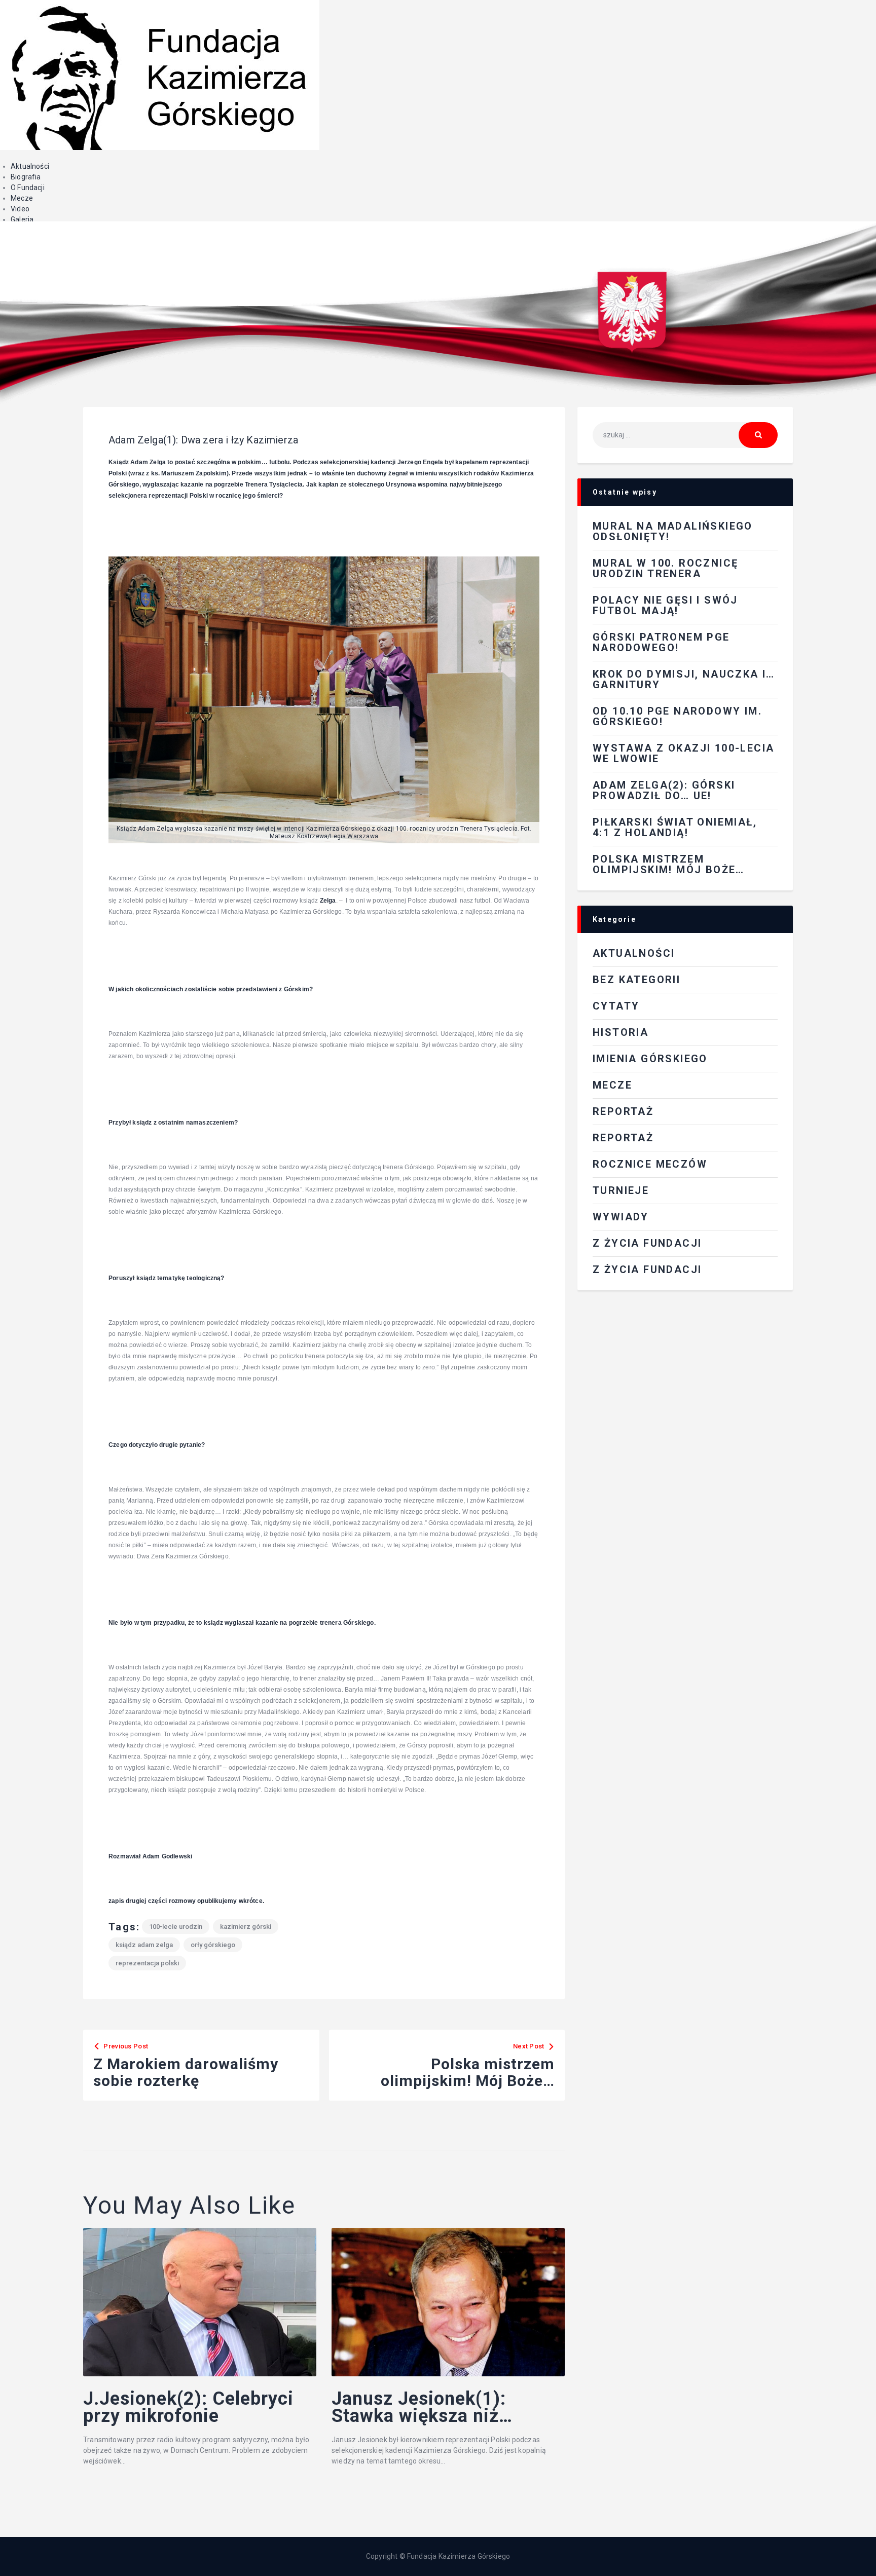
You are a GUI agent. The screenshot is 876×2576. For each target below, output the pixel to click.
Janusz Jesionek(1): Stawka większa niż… (422, 2408)
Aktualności (30, 166)
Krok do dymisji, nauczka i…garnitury (684, 679)
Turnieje (621, 1190)
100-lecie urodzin (176, 1927)
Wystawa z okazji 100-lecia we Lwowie (683, 753)
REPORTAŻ (623, 1111)
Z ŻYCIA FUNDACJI (647, 1243)
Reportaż (623, 1138)
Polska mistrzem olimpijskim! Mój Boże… (669, 864)
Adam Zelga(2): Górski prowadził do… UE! (664, 790)
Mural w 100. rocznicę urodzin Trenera (665, 568)
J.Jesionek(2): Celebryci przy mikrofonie (188, 2408)
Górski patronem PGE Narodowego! (661, 642)
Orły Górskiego (213, 1945)
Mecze (22, 198)
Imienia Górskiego (650, 1059)
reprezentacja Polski (147, 1963)
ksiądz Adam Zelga (144, 1945)
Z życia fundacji (647, 1270)
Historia (620, 1032)
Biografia (26, 177)
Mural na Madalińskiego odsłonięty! (673, 531)
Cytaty (616, 1006)
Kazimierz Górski (246, 1927)
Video (20, 209)
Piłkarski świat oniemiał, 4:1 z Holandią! (675, 827)
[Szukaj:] (685, 435)
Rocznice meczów (650, 1164)
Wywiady (621, 1217)
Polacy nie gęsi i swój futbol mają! (665, 605)
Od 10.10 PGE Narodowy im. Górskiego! (677, 716)
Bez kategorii (636, 980)
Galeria (22, 219)
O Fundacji (28, 188)
